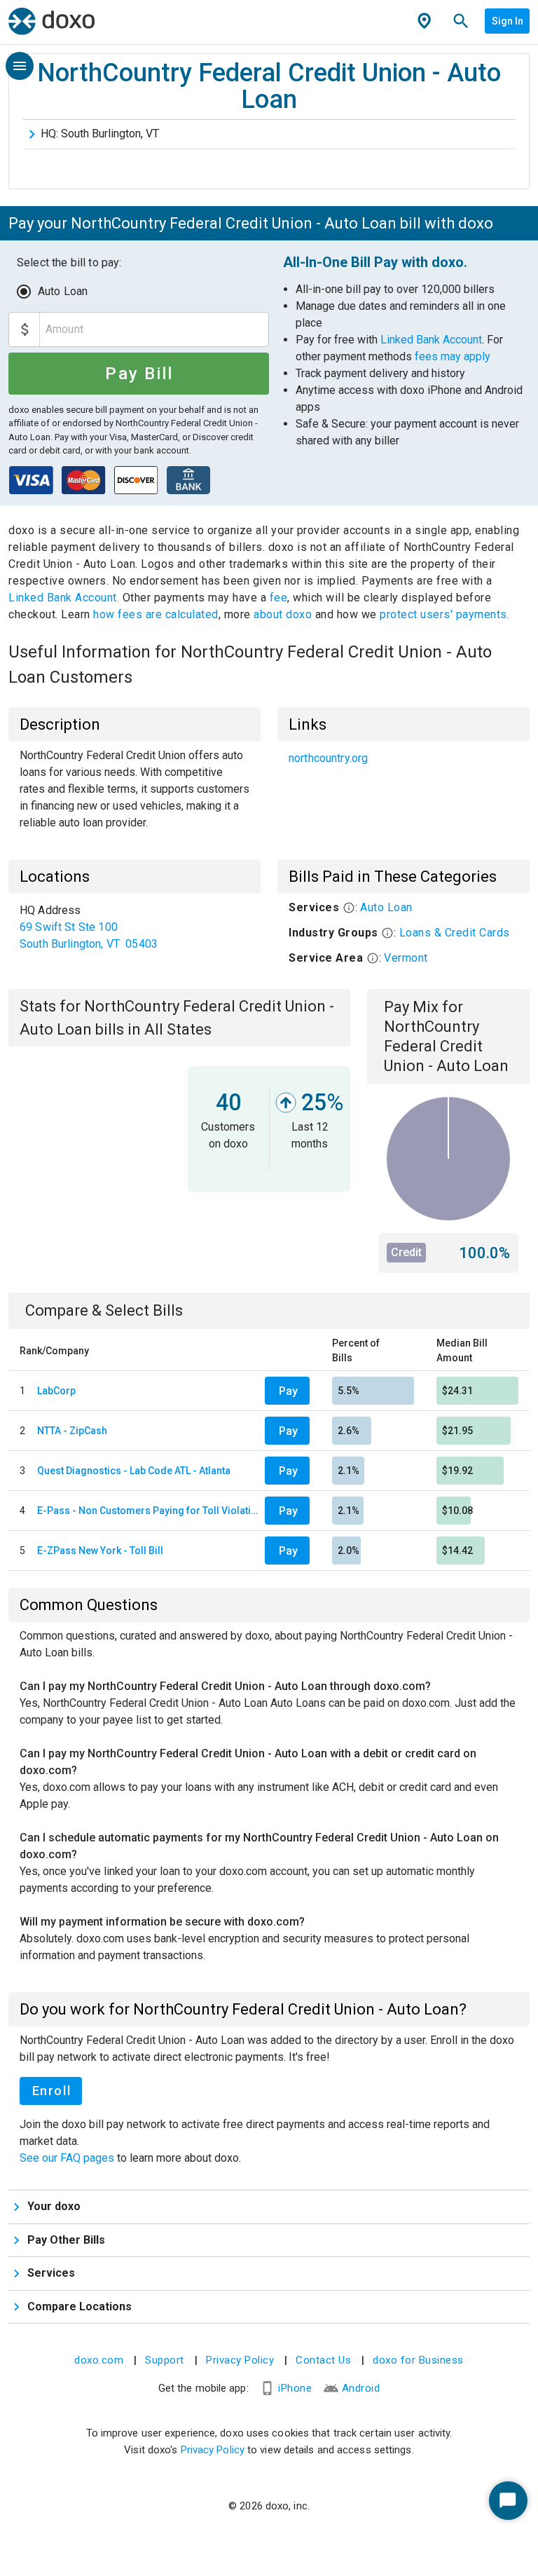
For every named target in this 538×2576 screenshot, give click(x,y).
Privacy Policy (240, 2360)
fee (279, 598)
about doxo (283, 614)
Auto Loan (63, 291)
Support (165, 2360)
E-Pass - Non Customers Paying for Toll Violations (148, 1511)
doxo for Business (418, 2360)
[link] (403, 758)
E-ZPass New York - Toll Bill (100, 1551)
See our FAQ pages (68, 2158)
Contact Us (323, 2360)
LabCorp (56, 1391)
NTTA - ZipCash (72, 1431)
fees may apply (453, 356)
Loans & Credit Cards (455, 933)
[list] (403, 758)
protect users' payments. (444, 614)
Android (361, 2388)
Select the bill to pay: (69, 263)
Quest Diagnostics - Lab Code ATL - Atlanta (134, 1471)
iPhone (295, 2388)
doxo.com (99, 2360)
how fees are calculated (156, 614)
